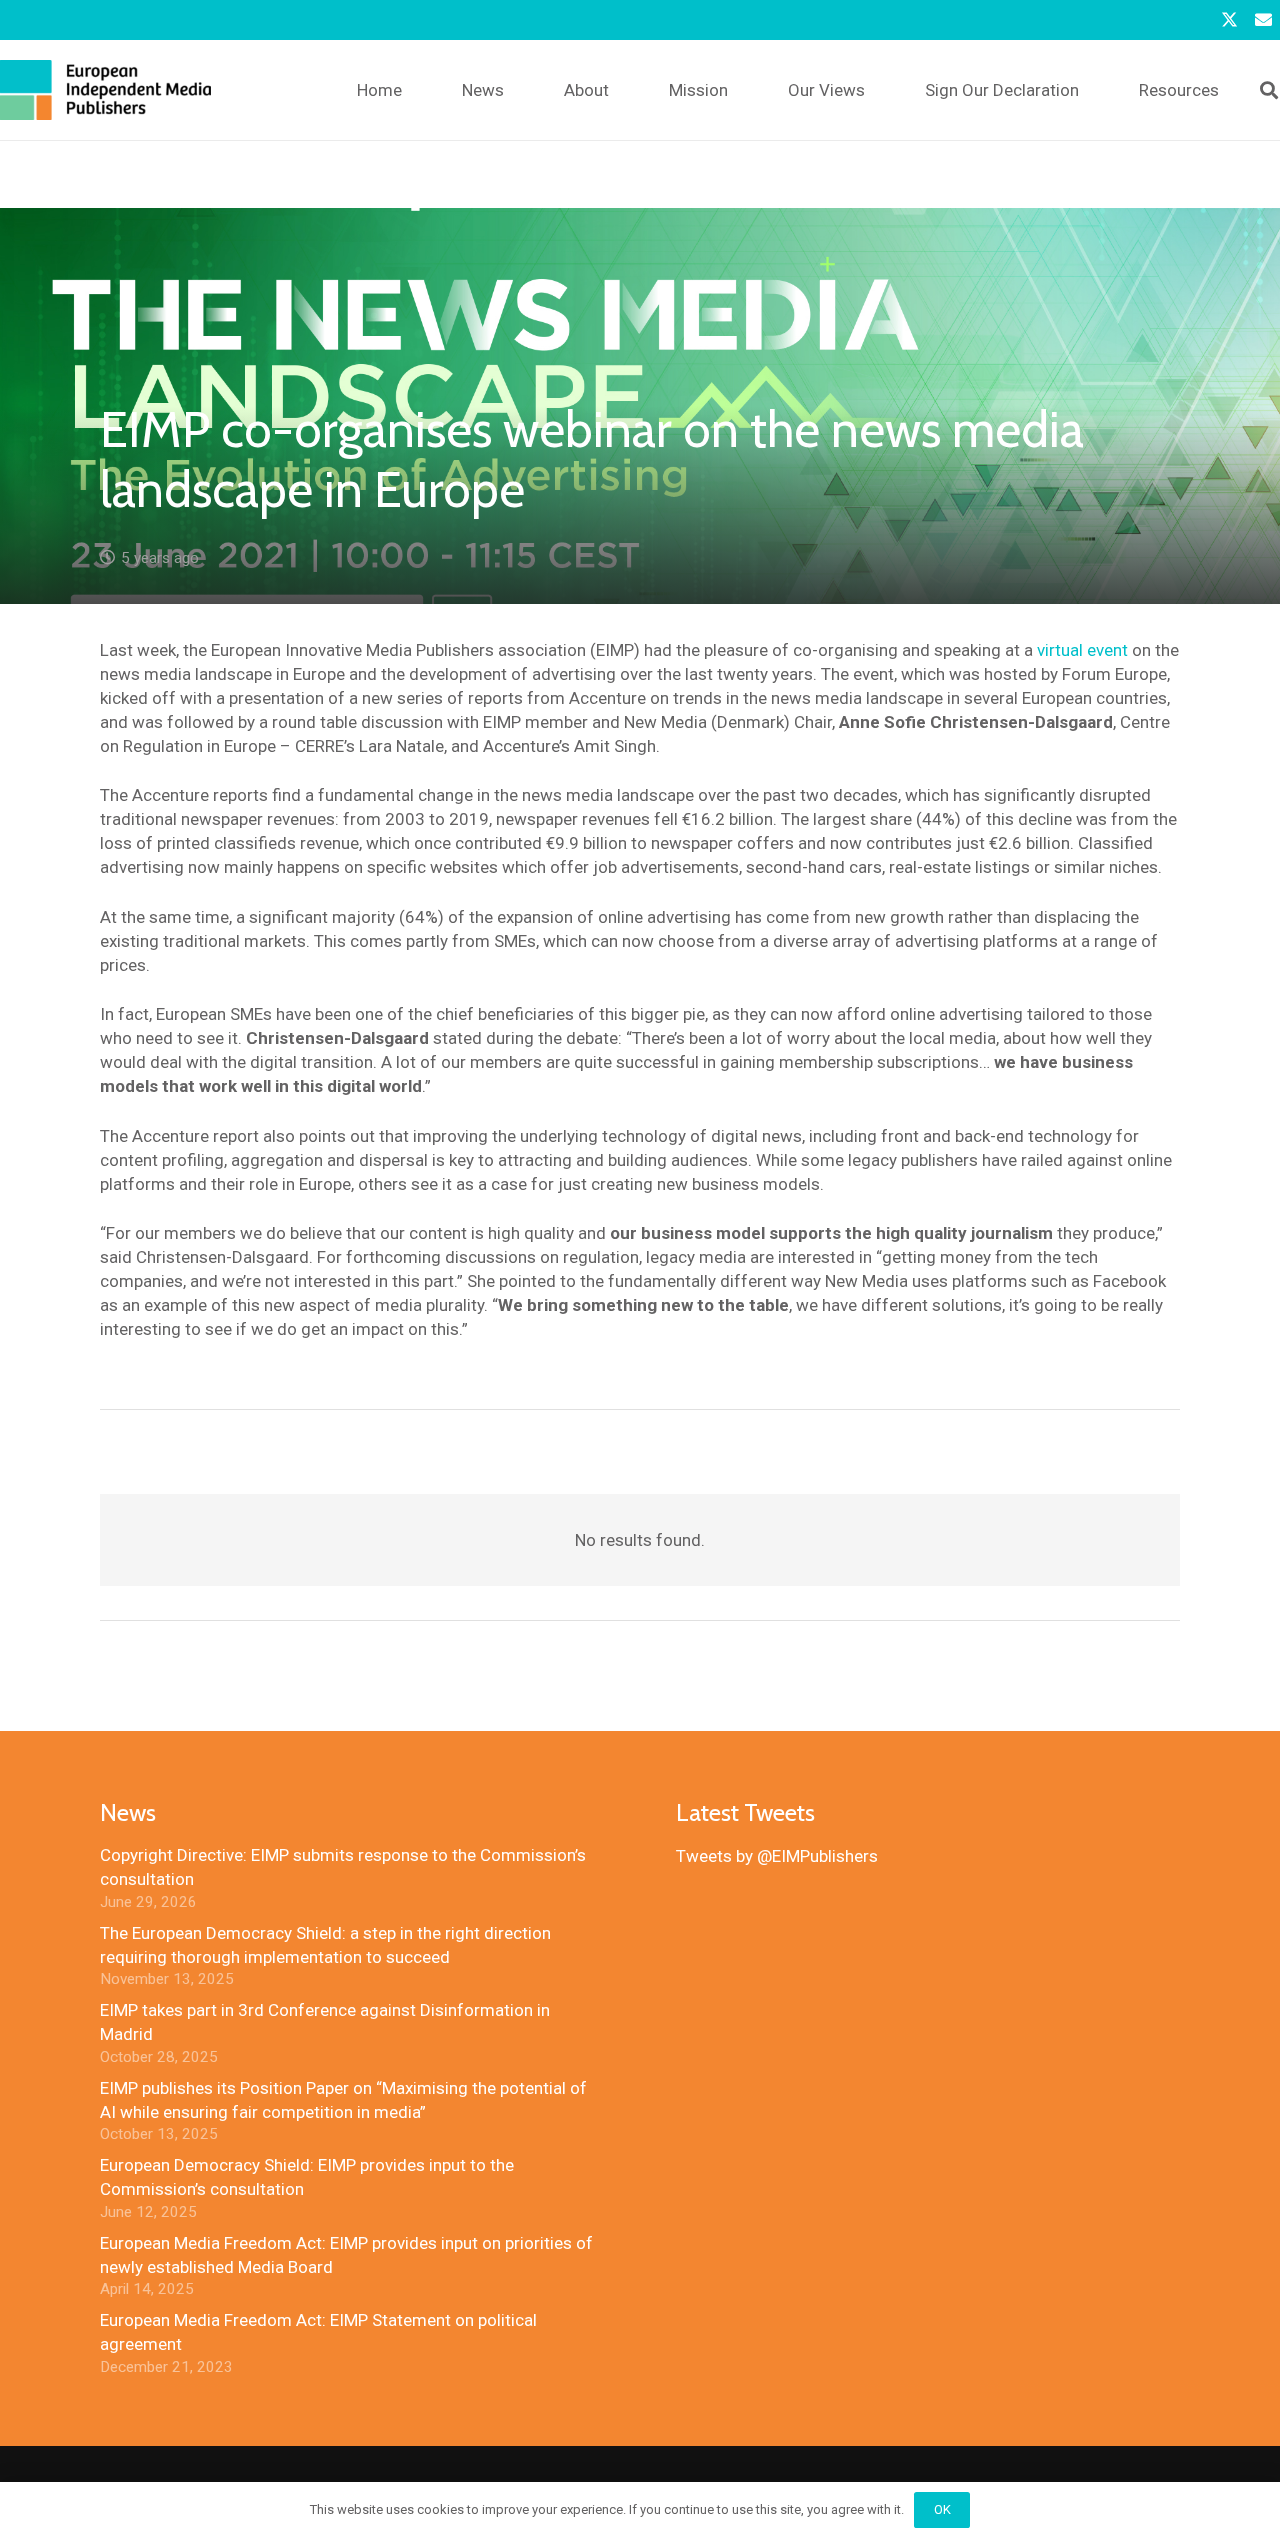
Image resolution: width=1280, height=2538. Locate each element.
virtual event (1082, 650)
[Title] (1263, 20)
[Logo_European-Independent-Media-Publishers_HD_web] (105, 90)
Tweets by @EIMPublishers (777, 1856)
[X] (1229, 20)
